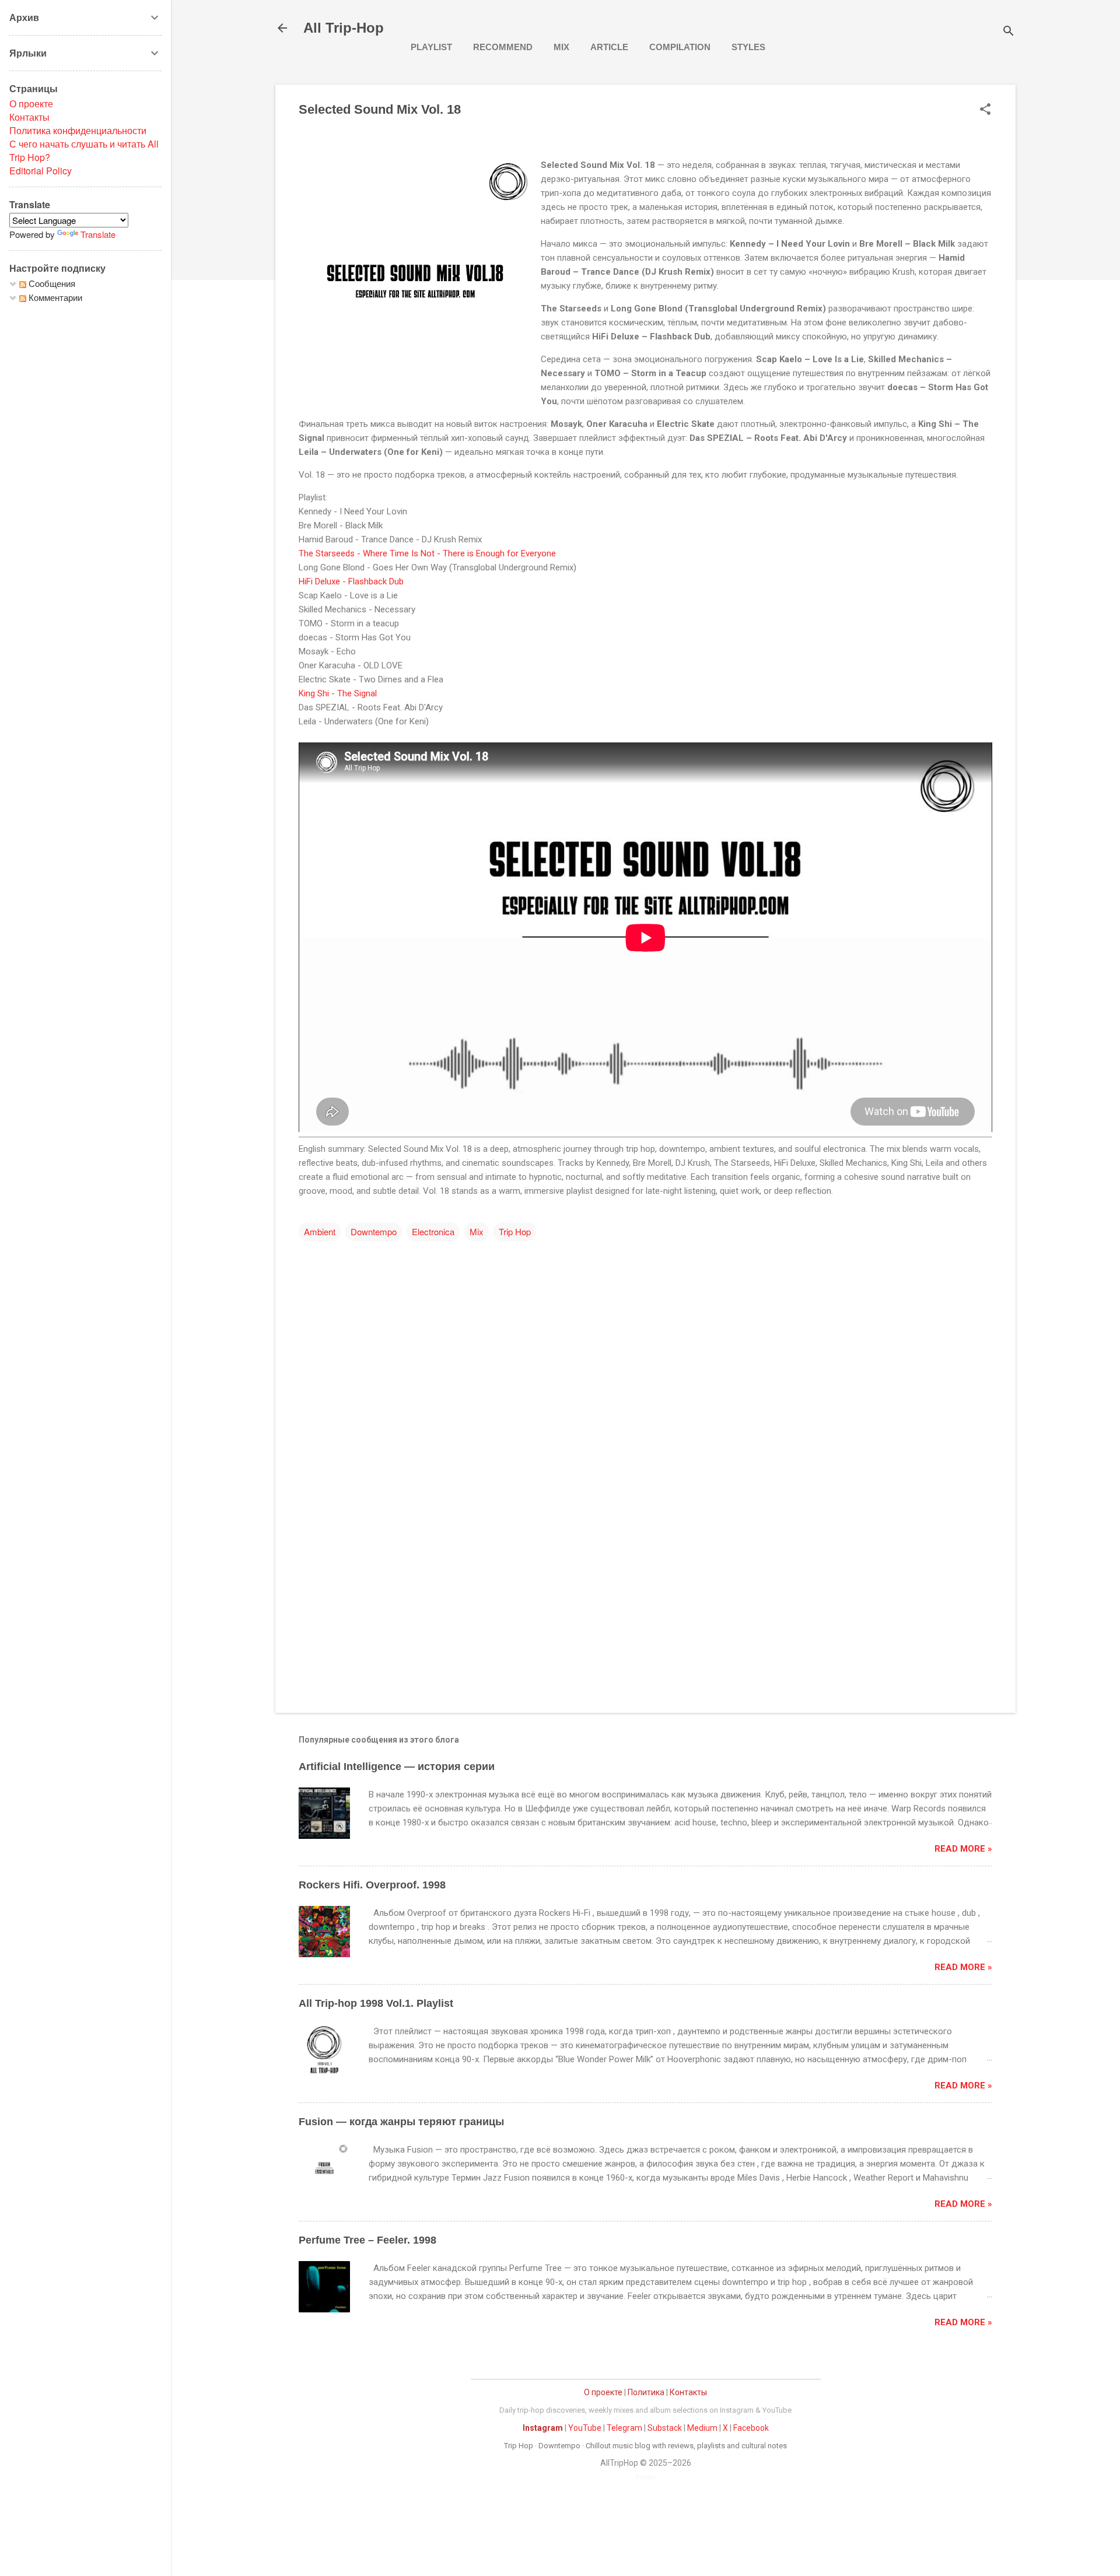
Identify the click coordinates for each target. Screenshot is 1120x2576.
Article (609, 47)
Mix (561, 47)
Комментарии (54, 297)
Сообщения (51, 283)
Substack (665, 2428)
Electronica (433, 1231)
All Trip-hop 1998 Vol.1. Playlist (376, 2003)
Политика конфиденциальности (78, 130)
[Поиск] (1009, 32)
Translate (98, 234)
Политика (646, 2392)
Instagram (543, 2428)
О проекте (603, 2392)
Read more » (963, 1849)
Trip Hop (515, 1231)
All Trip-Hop (344, 28)
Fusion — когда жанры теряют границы (401, 2122)
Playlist (431, 47)
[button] (985, 110)
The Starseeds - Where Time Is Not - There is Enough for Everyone (428, 553)
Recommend (503, 47)
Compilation (680, 47)
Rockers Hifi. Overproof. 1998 (372, 1885)
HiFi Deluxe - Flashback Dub (352, 581)
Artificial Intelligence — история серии (397, 1767)
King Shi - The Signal (339, 693)
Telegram (624, 2428)
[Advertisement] (645, 1604)
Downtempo (374, 1231)
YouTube (585, 2428)
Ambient (320, 1231)
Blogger (646, 2477)
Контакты (688, 2392)
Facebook (751, 2428)
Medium (702, 2428)
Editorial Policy (41, 171)
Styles (748, 47)
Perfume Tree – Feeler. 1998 (367, 2240)
